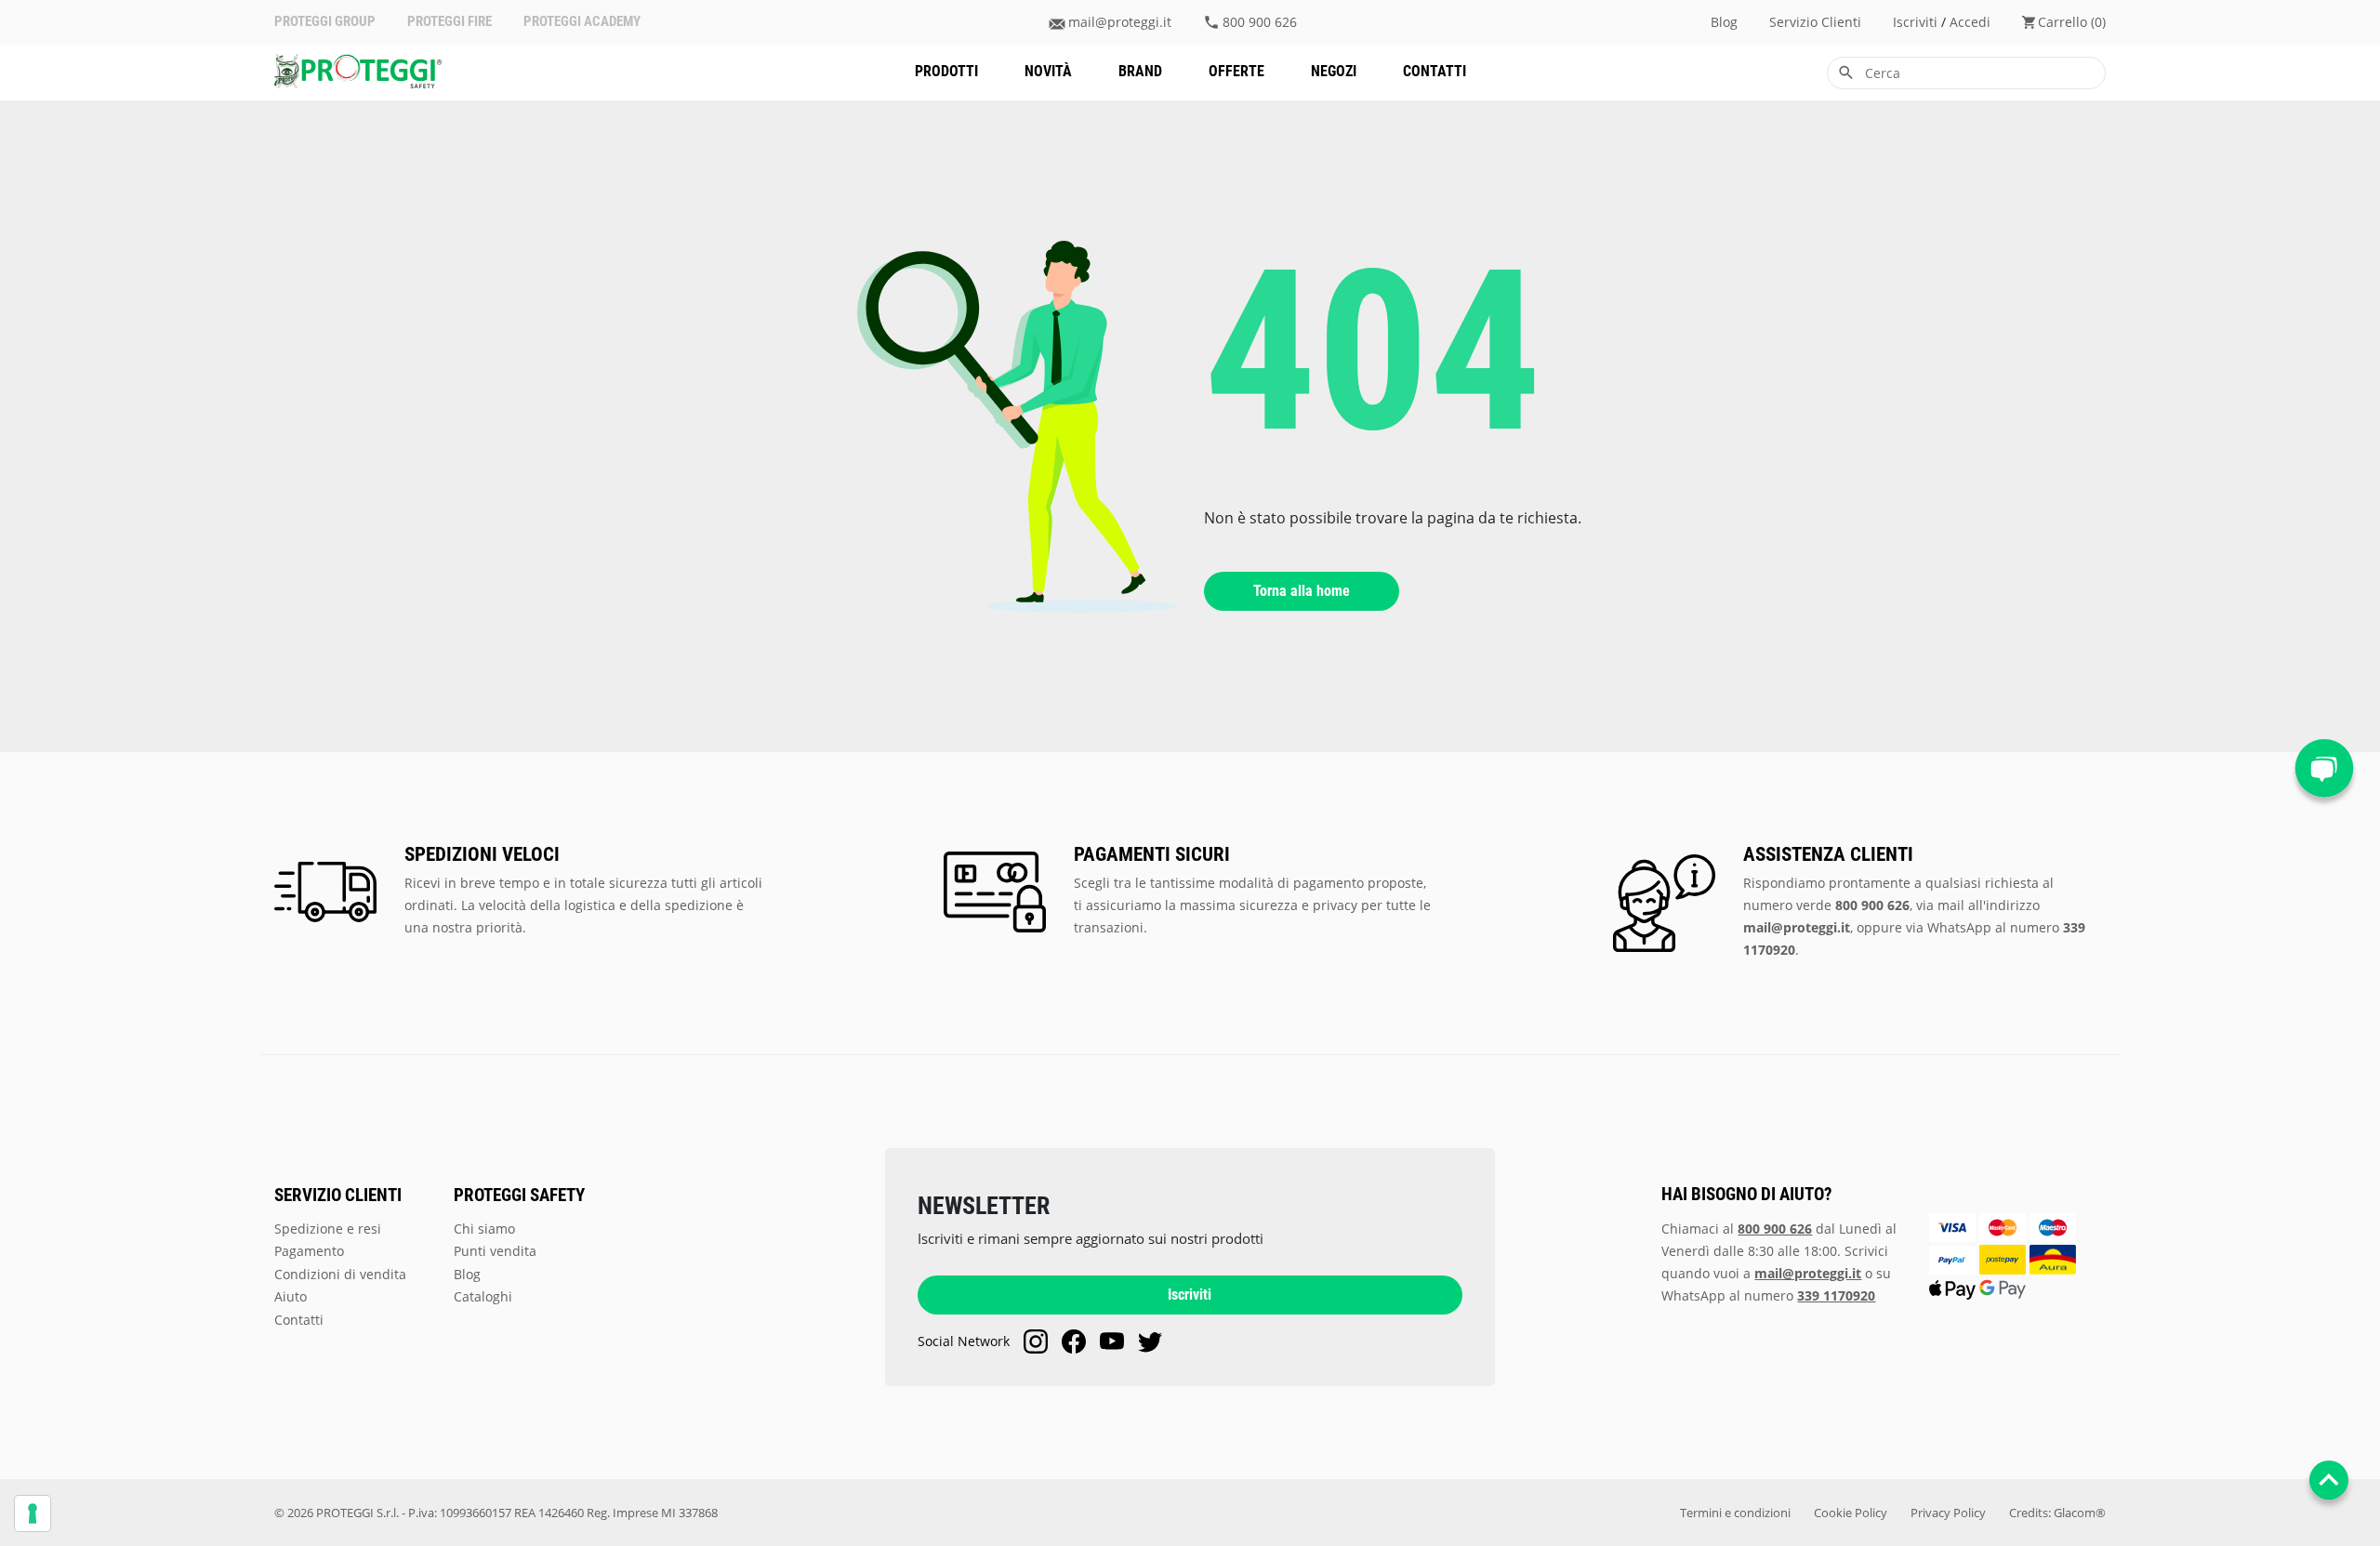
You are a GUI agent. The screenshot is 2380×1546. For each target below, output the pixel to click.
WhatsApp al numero (1768, 1295)
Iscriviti (1190, 1295)
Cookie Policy (1851, 1513)
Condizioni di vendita (340, 1274)
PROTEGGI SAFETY (519, 1196)
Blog (1724, 22)
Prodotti (946, 71)
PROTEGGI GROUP (325, 22)
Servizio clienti (1815, 22)
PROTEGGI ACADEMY (582, 22)
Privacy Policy (1948, 1513)
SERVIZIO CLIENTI (338, 1196)
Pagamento (309, 1251)
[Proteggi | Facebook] (1074, 1341)
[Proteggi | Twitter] (1150, 1341)
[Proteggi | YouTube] (1112, 1341)
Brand (1140, 71)
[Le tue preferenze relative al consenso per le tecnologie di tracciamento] (33, 1513)
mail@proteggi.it (1120, 22)
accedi (1970, 22)
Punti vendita (495, 1251)
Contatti (1435, 71)
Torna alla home (1302, 591)
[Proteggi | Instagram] (1036, 1341)
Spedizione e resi (328, 1229)
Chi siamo (484, 1229)
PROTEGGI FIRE (450, 22)
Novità (1048, 71)
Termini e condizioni (1735, 1513)
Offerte (1236, 71)
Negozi (1334, 71)
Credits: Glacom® (2057, 1513)
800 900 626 (1260, 22)
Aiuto (291, 1296)
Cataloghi (483, 1296)
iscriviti (1915, 22)
